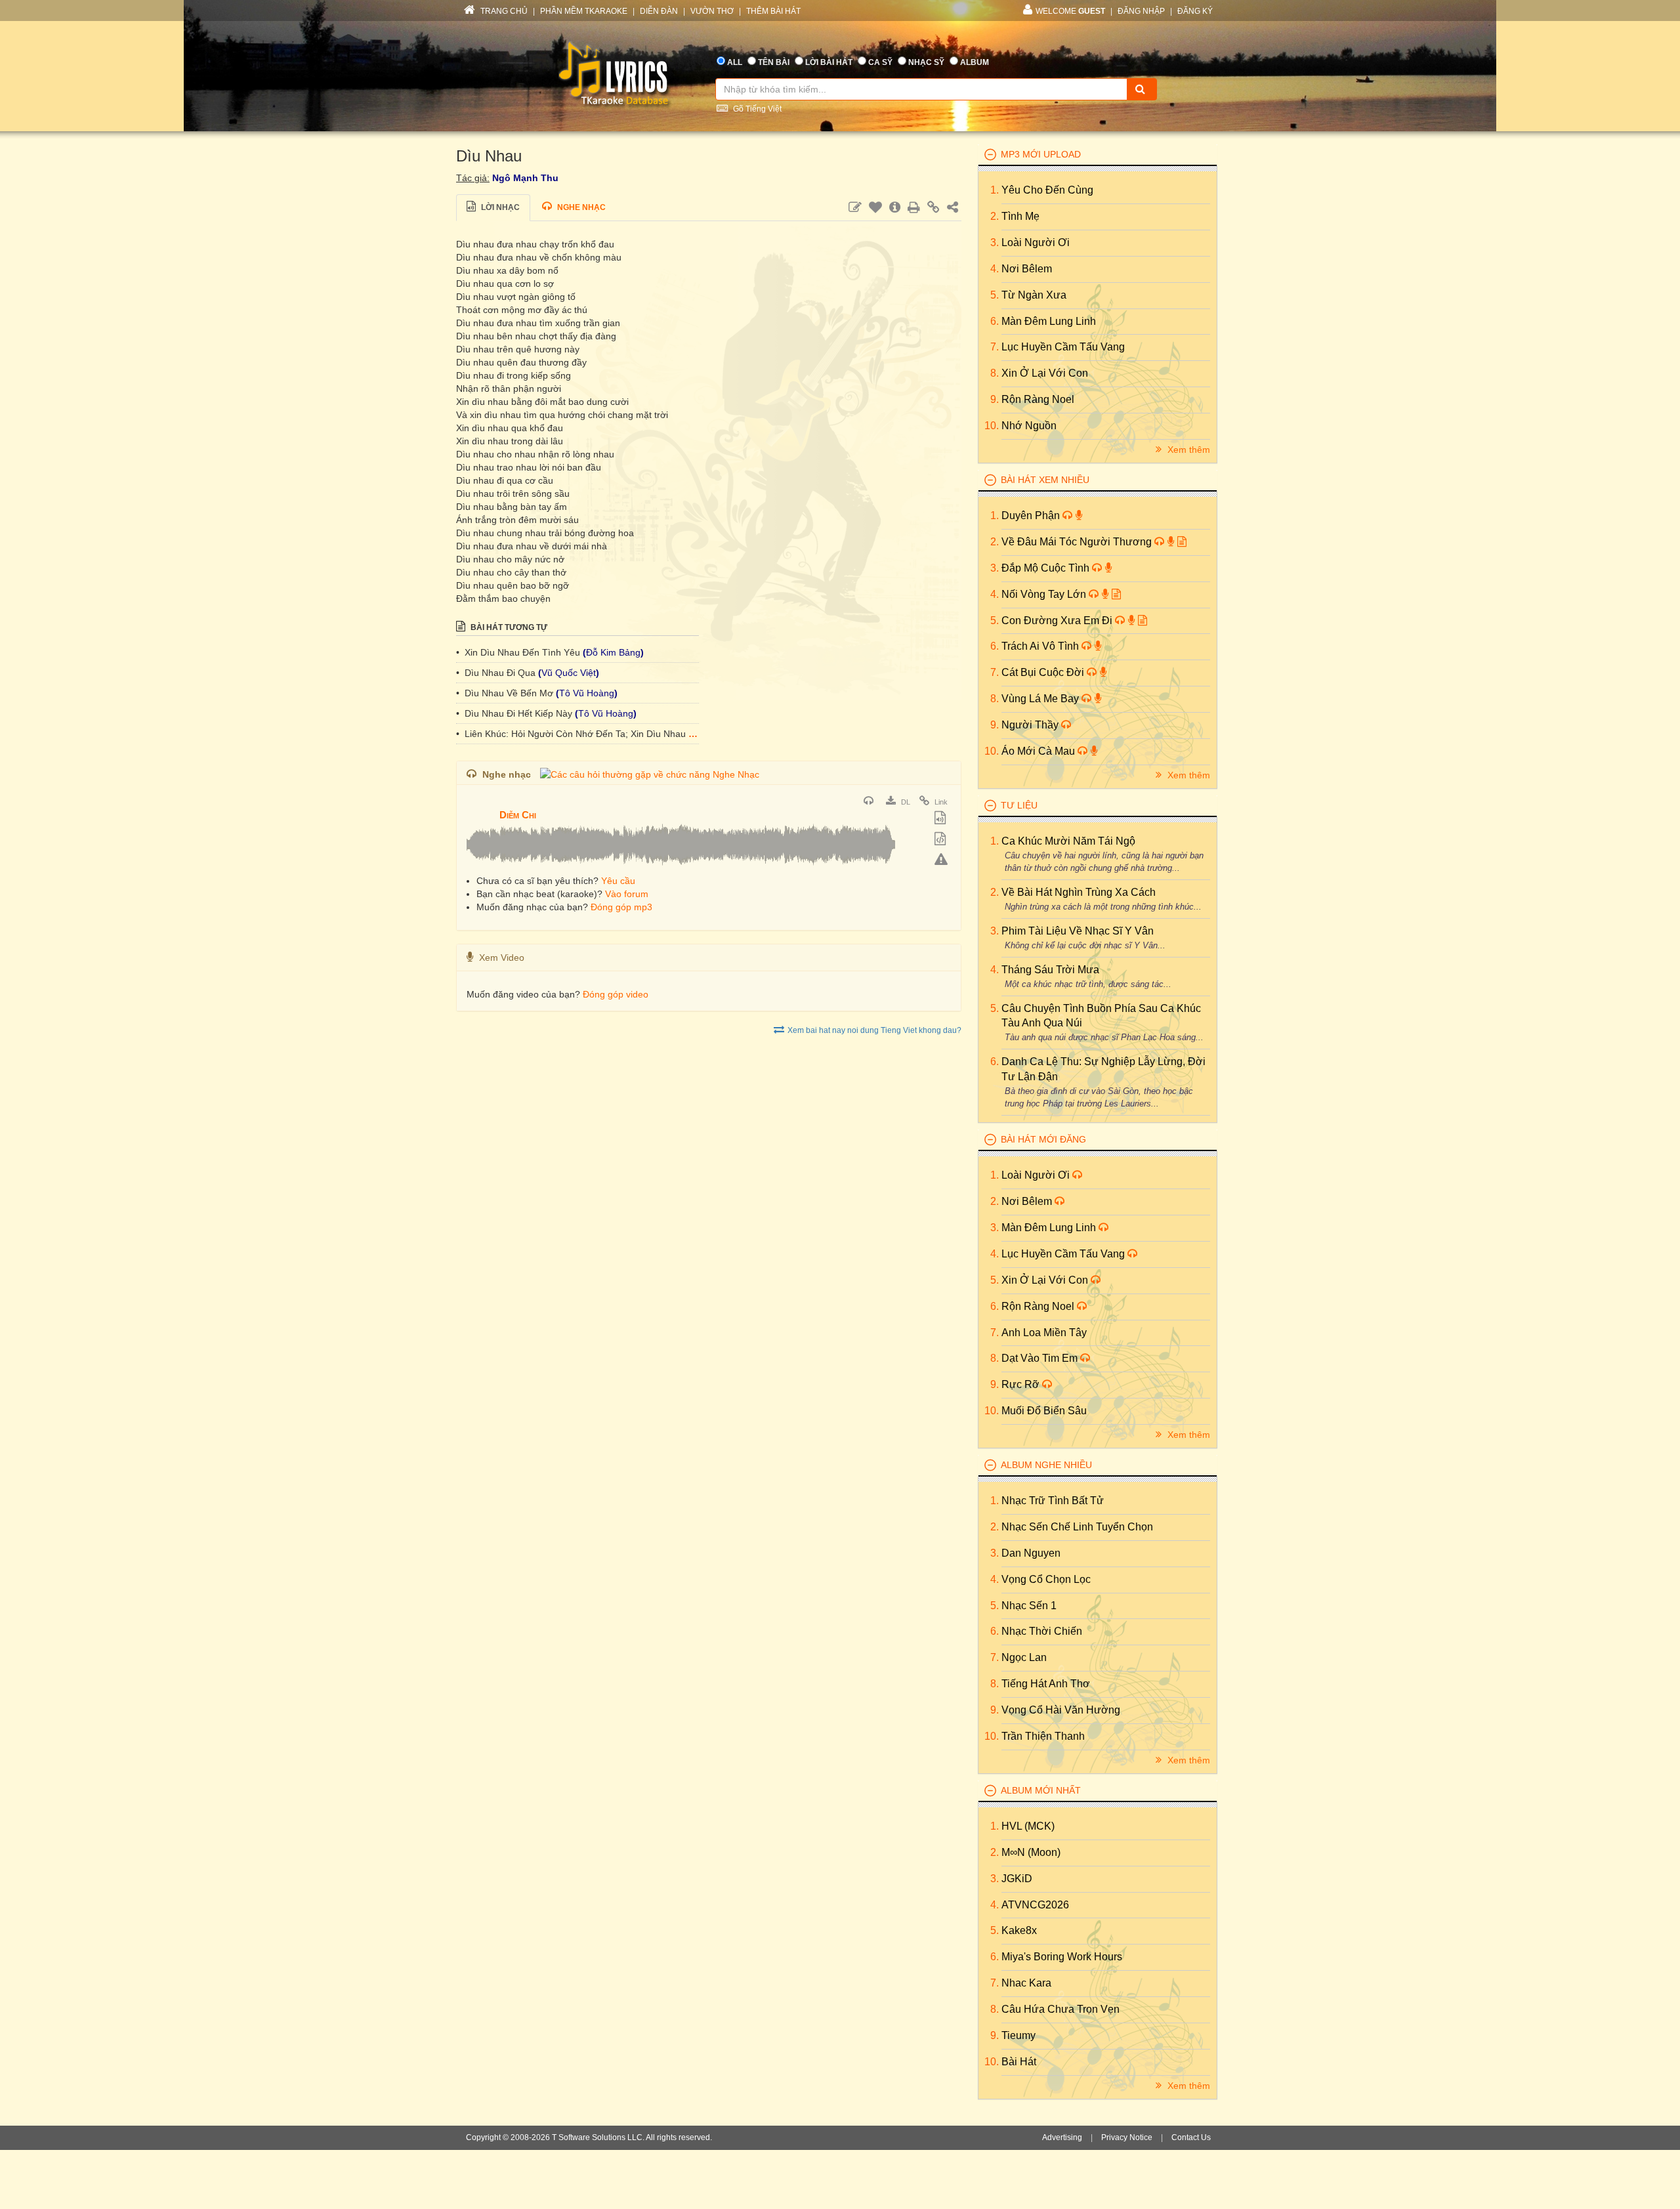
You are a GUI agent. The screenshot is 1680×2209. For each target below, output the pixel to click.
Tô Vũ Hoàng (587, 693)
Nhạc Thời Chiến (1042, 1631)
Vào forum (627, 894)
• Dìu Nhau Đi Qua (497, 673)
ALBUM (975, 62)
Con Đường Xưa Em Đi (1058, 621)
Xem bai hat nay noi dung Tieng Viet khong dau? (874, 1030)
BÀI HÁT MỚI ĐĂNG (1043, 1139)
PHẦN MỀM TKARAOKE (584, 11)
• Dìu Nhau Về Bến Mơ (506, 693)
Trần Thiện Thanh (1043, 1736)
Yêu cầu (618, 881)
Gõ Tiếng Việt (756, 109)
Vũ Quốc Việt (569, 673)
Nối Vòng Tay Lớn (1045, 594)
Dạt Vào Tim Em (1041, 1358)
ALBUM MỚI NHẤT (1041, 1790)
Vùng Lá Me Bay (1041, 699)
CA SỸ (880, 62)
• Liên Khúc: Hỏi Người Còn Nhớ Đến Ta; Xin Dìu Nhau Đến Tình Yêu (602, 734)
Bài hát (1019, 2062)
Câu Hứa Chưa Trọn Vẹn (1060, 2009)
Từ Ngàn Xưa (1034, 295)
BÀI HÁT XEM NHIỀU (1045, 480)
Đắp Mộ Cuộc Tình (1047, 568)
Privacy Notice (1127, 2137)
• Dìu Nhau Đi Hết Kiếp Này (515, 713)
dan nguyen (1031, 1553)
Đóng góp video (616, 994)
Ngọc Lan (1024, 1657)
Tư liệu (1019, 805)
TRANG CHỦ (503, 11)
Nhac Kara (1026, 1983)
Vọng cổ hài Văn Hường (1061, 1710)
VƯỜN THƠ (712, 11)
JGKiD (1017, 1879)
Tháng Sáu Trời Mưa (1050, 970)
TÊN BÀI (774, 62)
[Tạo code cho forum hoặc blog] (942, 840)
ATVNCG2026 (1035, 1905)
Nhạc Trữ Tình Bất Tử (1053, 1501)
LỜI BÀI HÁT (829, 62)
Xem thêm (1187, 450)
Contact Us (1191, 2137)
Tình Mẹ (1020, 216)
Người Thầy (1031, 725)
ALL (735, 62)
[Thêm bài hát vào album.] (942, 819)
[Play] (480, 806)
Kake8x (1019, 1930)
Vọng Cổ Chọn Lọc (1046, 1579)
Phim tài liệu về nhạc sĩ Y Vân (1078, 931)
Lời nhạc (499, 207)
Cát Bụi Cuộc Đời (1044, 672)
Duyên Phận (1032, 515)
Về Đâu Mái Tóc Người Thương (1078, 542)
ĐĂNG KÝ (1195, 11)
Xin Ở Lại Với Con (1045, 373)
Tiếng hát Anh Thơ (1046, 1684)
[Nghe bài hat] (870, 802)
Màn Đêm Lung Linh (1049, 321)
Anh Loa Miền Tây (1044, 1333)
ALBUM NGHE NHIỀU (1046, 1465)
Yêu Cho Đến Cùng (1047, 190)
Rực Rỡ (1022, 1384)
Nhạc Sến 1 (1029, 1606)
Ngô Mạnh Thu (525, 178)
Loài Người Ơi (1036, 242)
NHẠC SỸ (926, 62)
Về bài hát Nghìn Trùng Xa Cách (1079, 892)
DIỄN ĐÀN (659, 11)
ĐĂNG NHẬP (1141, 11)
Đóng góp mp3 (621, 907)
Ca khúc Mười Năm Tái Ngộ (1068, 841)
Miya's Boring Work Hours (1062, 1957)
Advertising (1062, 2137)
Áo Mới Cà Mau (1039, 751)
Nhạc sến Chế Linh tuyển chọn (1077, 1527)
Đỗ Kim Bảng (613, 652)
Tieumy (1018, 2035)
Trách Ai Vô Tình (1041, 646)
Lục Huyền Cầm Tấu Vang (1063, 347)
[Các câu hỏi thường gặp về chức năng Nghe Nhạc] (650, 774)
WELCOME (1070, 11)
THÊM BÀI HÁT (773, 11)
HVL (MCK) (1028, 1826)
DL (905, 802)
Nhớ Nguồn (1029, 426)
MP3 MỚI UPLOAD (1041, 154)
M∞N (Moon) (1031, 1852)
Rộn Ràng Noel (1038, 399)
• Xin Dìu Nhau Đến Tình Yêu (519, 652)
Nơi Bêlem (1027, 269)
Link (940, 802)
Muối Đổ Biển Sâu (1044, 1411)
